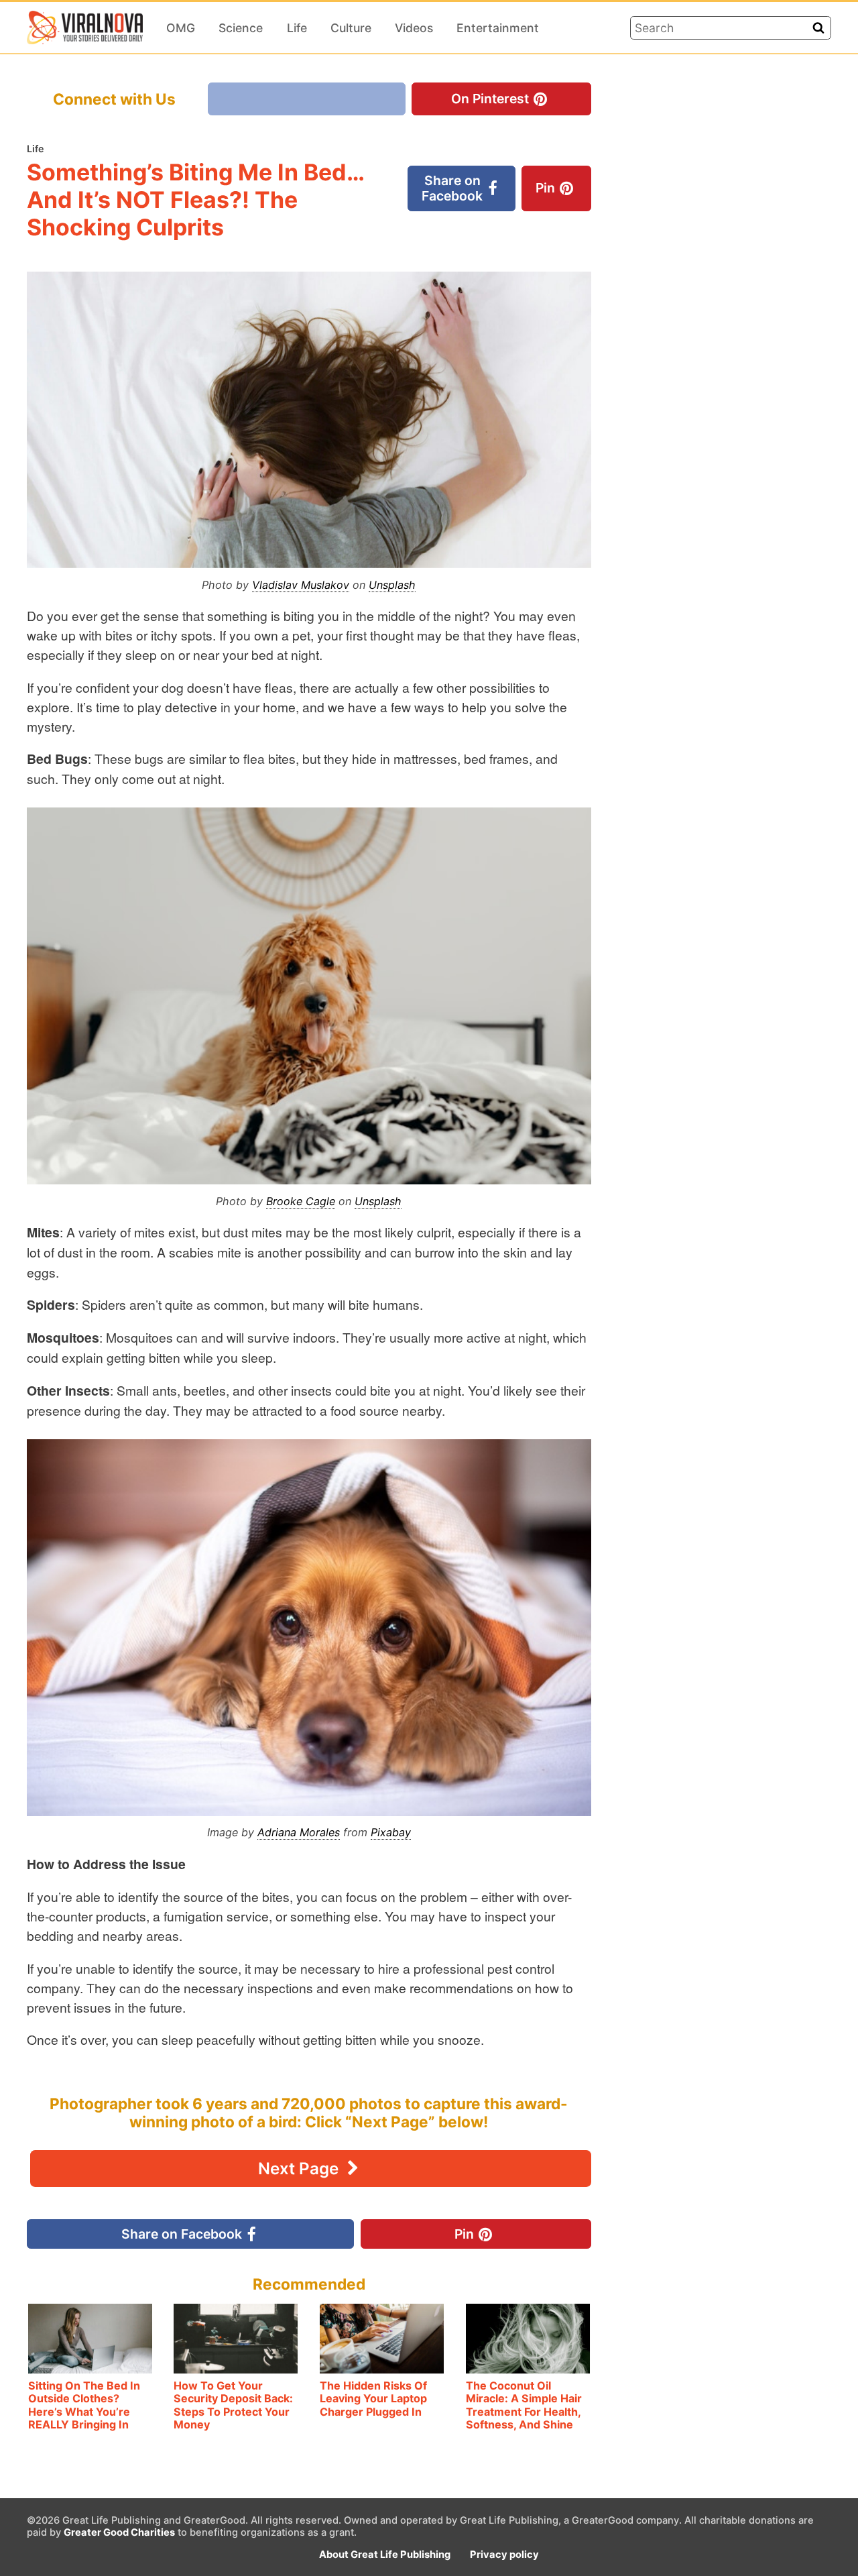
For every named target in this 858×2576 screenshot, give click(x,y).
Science (241, 28)
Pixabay (391, 1832)
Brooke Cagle (301, 1201)
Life (297, 28)
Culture (351, 28)
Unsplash (392, 585)
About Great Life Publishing (385, 2555)
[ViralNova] (85, 27)
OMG (181, 28)
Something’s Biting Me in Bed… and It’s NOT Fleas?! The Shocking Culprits (195, 199)
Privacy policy (504, 2555)
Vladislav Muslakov (301, 585)
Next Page (300, 2169)
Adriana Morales (299, 1832)
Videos (414, 28)
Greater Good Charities (119, 2532)
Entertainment (498, 28)
